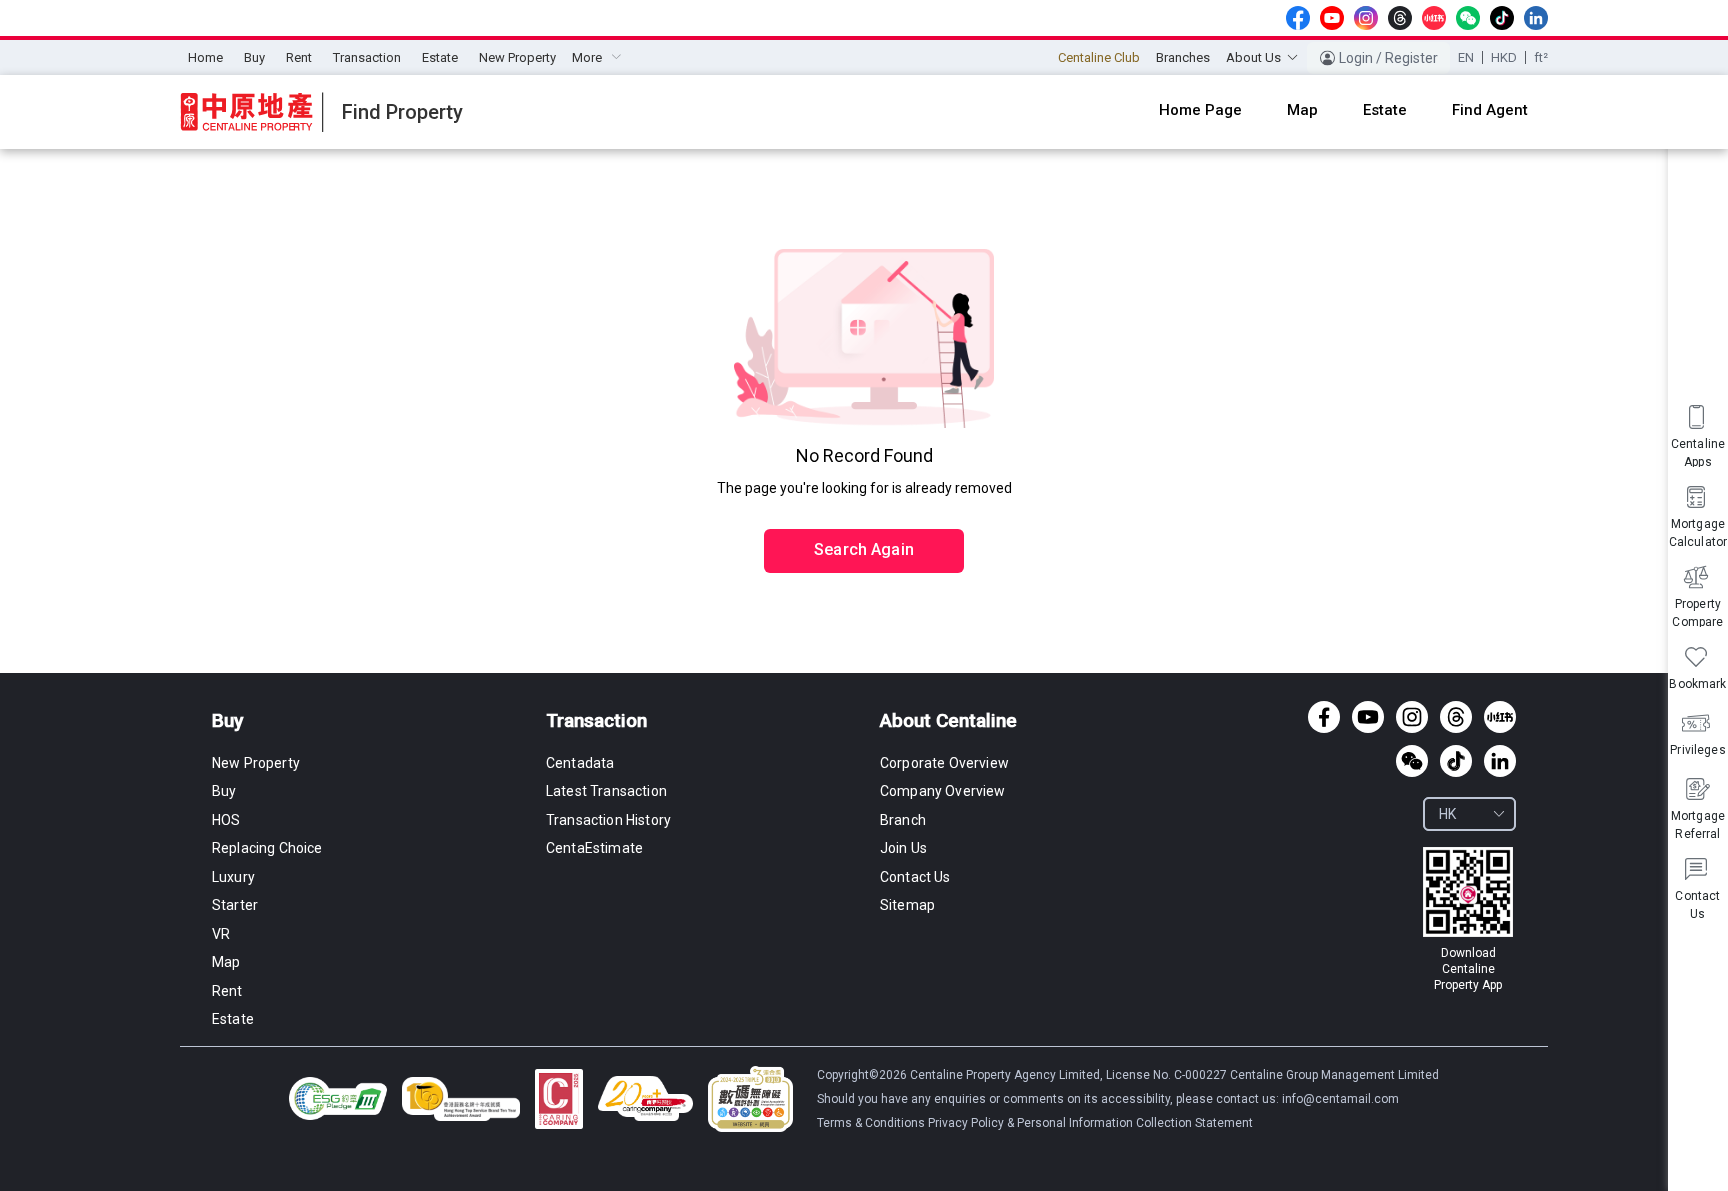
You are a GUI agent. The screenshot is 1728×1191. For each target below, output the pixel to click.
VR (221, 934)
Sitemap (907, 905)
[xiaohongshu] (1434, 18)
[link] (1468, 920)
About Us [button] (1253, 57)
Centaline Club (1099, 57)
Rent (299, 57)
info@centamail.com (1340, 1099)
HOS (226, 820)
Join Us (903, 848)
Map (226, 962)
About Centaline (948, 720)
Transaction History (608, 820)
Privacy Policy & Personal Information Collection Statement (1090, 1123)
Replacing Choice (267, 848)
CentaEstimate (594, 848)
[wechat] (1468, 18)
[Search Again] (864, 508)
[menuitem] (205, 58)
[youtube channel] (1332, 18)
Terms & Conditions (872, 1123)
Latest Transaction (606, 791)
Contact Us (915, 877)
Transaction (367, 57)
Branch (903, 820)
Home (205, 57)
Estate (440, 57)
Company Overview (943, 791)
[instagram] (1366, 18)
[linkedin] (1536, 18)
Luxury (233, 877)
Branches (1183, 57)
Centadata (580, 763)
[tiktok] (1502, 18)
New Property (517, 57)
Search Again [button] (864, 549)
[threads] (1400, 18)
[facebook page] (1298, 18)
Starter (235, 905)
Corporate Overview (944, 763)
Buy (254, 57)
